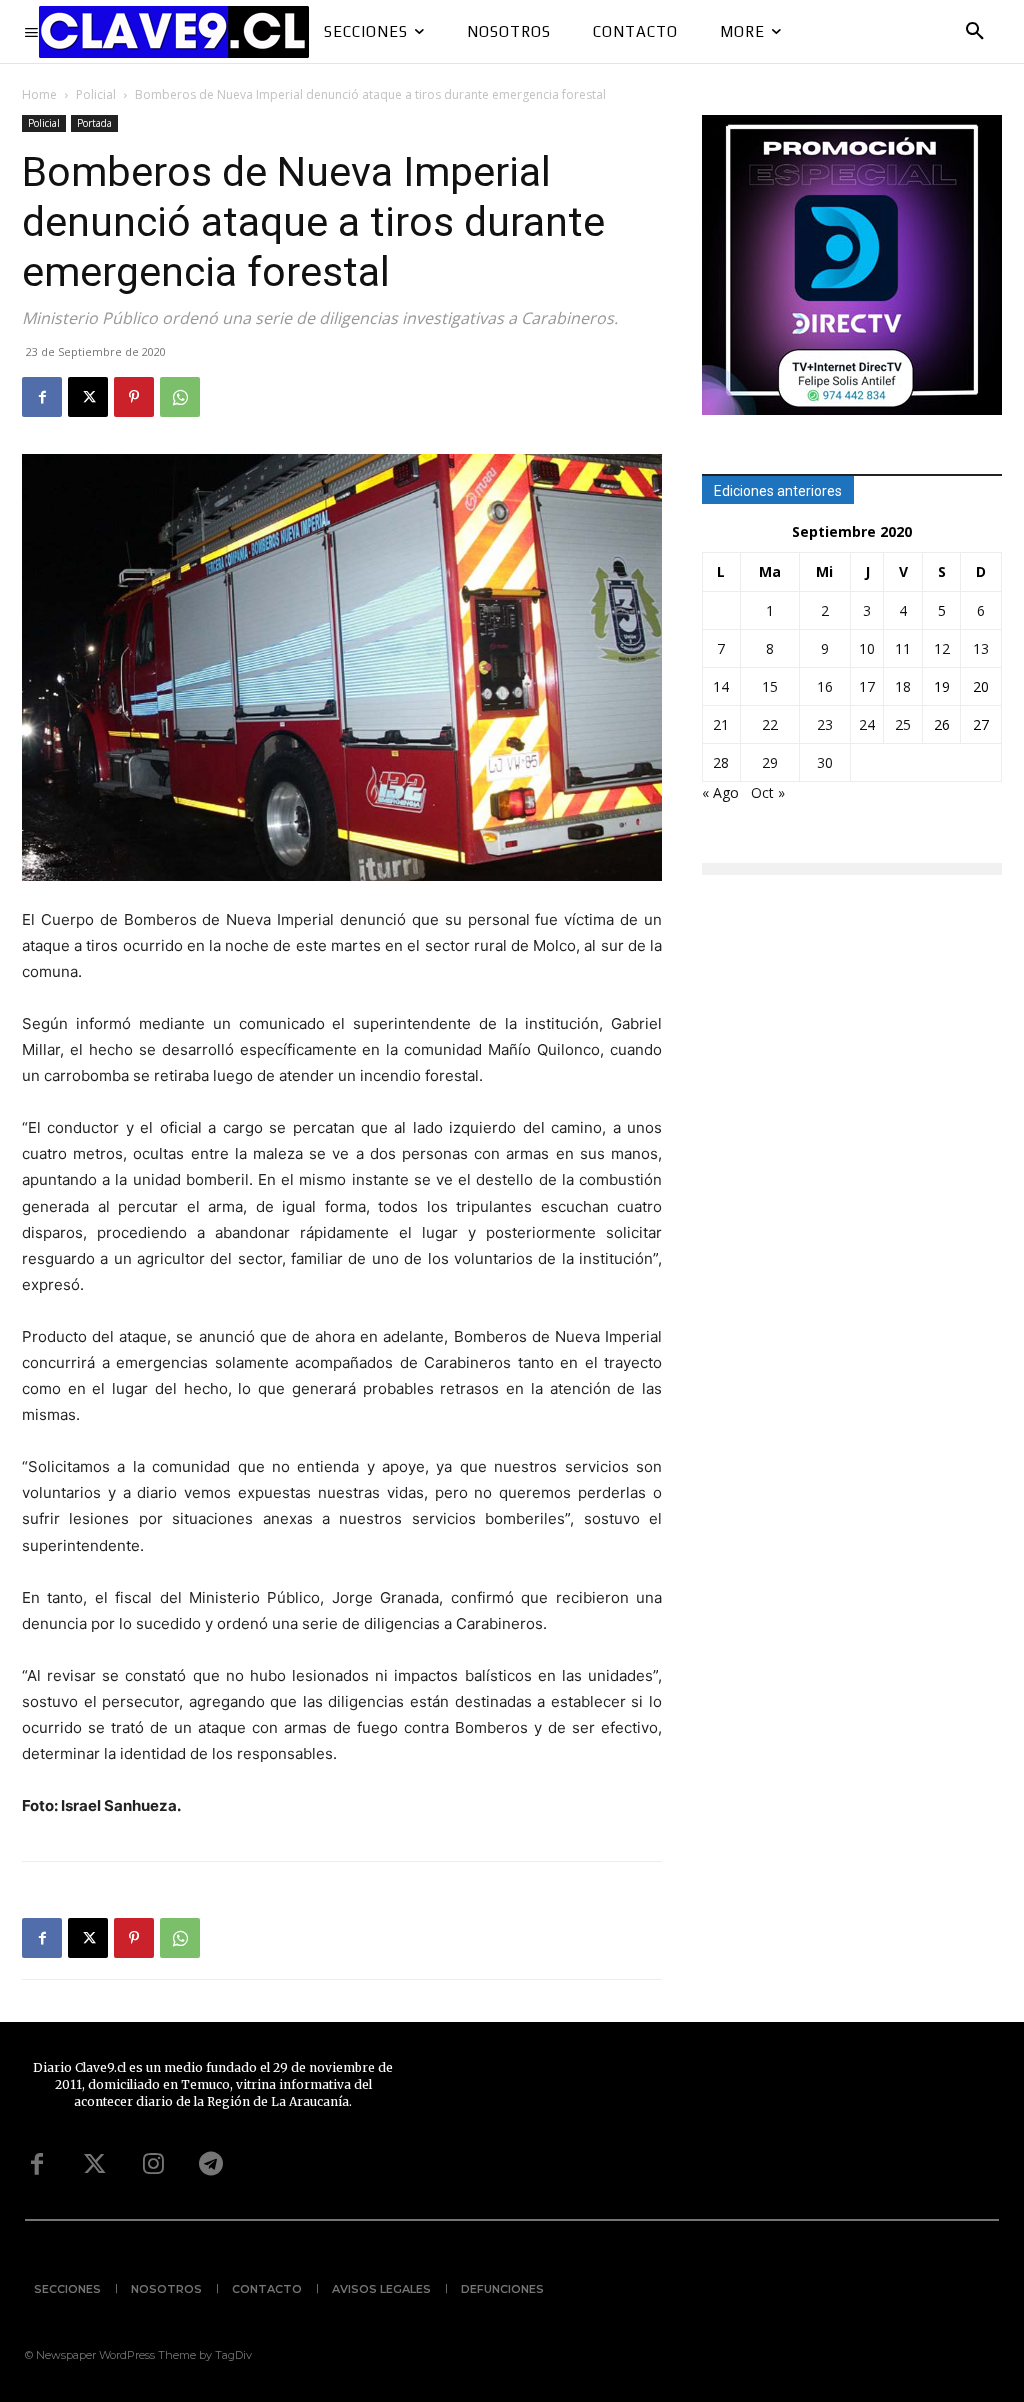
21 (721, 724)
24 (867, 724)
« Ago (720, 792)
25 (903, 724)
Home (39, 94)
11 (903, 648)
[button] (975, 32)
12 (942, 648)
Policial (96, 94)
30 (825, 762)
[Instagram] (153, 2165)
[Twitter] (95, 2165)
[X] (88, 397)
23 (825, 724)
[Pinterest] (134, 397)
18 (903, 686)
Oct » (768, 792)
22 (770, 724)
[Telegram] (211, 2165)
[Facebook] (42, 397)
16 (825, 686)
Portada (94, 123)
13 (981, 648)
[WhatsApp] (180, 397)
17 (867, 686)
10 (867, 648)
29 (770, 762)
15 (770, 686)
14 (721, 686)
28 (721, 762)
